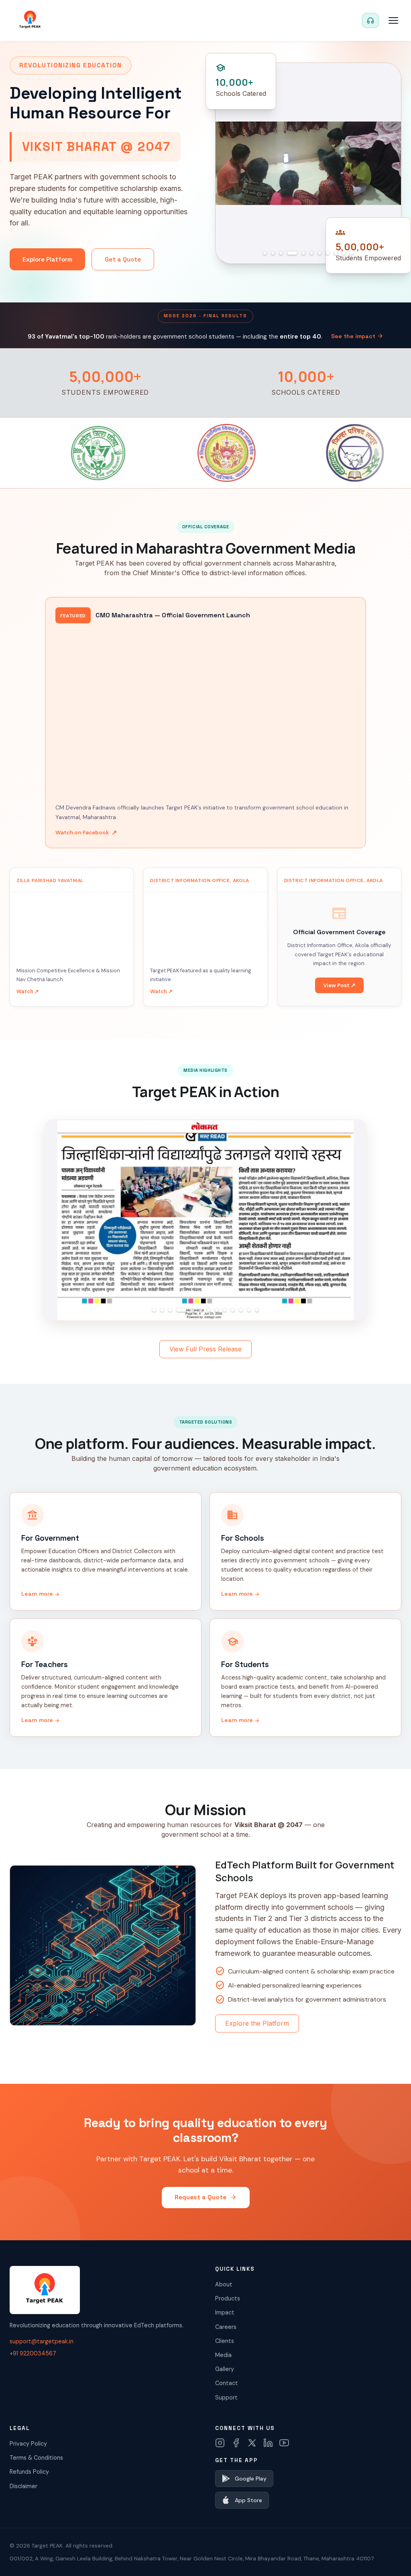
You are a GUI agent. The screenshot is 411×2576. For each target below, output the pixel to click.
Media (223, 2355)
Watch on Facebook (86, 833)
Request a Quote (206, 2197)
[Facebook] (236, 2443)
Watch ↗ (28, 991)
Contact (227, 2383)
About (224, 2284)
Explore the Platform (257, 2023)
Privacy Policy (28, 2444)
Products (228, 2298)
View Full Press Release (205, 1349)
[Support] (370, 20)
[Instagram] (220, 2443)
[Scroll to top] (389, 2558)
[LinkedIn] (268, 2443)
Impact (225, 2312)
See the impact (357, 336)
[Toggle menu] (393, 20)
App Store (248, 2500)
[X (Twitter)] (252, 2443)
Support (226, 2398)
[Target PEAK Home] (30, 20)
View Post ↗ (339, 985)
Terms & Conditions (36, 2458)
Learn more (41, 1594)
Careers (226, 2327)
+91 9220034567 (33, 2353)
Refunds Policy (29, 2472)
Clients (225, 2341)
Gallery (225, 2369)
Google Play (251, 2479)
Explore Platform (47, 259)
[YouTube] (284, 2443)
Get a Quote (123, 259)
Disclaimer (23, 2486)
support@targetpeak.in (42, 2341)
